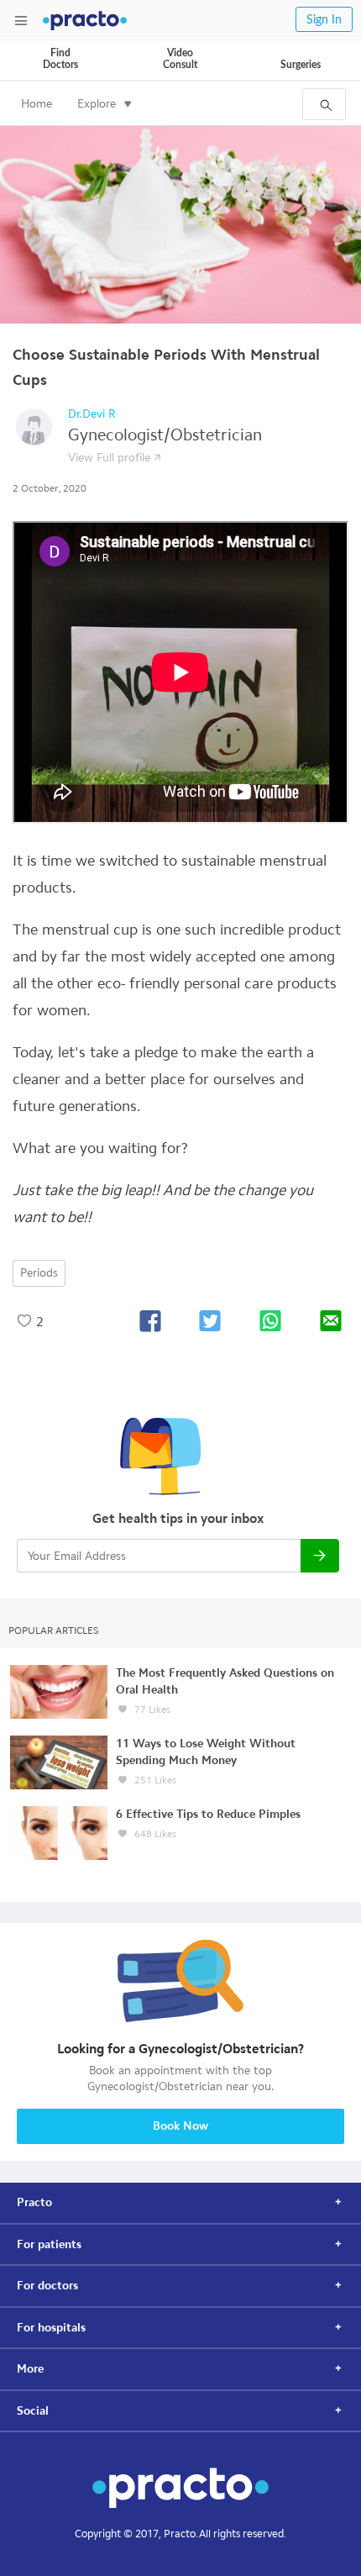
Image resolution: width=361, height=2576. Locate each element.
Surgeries (301, 65)
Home (37, 104)
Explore (97, 104)
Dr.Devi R (92, 414)
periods (39, 1273)
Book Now (180, 2126)
